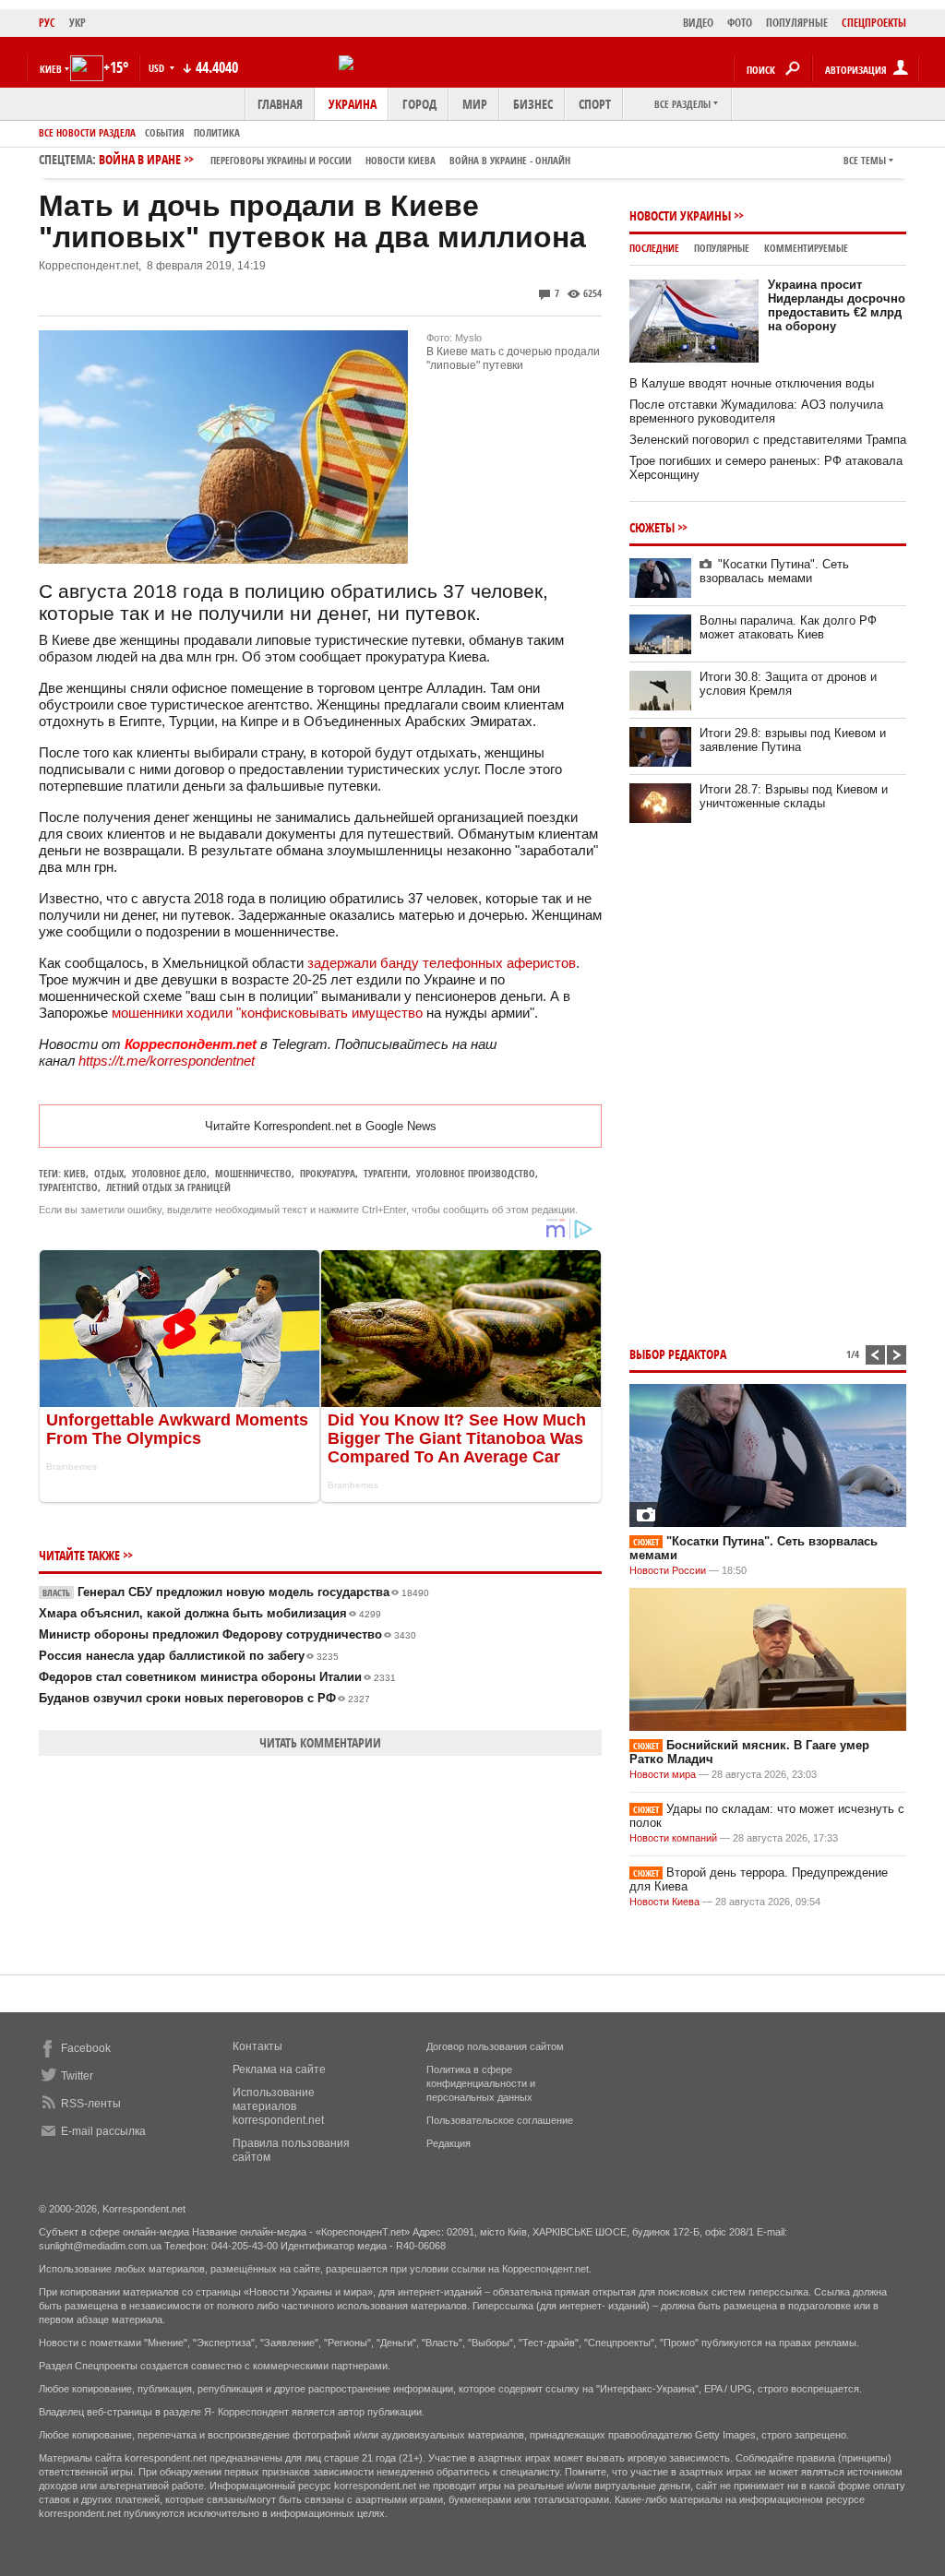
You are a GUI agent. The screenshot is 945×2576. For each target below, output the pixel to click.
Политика (217, 132)
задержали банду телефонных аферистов (442, 963)
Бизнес (533, 104)
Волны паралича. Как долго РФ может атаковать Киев (788, 627)
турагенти (386, 1173)
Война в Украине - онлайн (510, 160)
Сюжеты (652, 527)
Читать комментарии (320, 1742)
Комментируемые (806, 248)
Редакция (449, 2143)
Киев (75, 1173)
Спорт (595, 104)
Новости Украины (680, 215)
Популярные (722, 248)
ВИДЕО (698, 23)
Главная (280, 104)
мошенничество (253, 1173)
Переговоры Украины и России (281, 160)
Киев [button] (51, 69)
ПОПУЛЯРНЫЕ (797, 23)
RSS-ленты (91, 2104)
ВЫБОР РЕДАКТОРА (678, 1354)
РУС (47, 23)
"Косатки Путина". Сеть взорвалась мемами (774, 571)
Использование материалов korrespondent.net (278, 2106)
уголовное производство (476, 1173)
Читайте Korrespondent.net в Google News (321, 1126)
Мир (475, 104)
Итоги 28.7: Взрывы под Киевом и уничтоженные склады (794, 796)
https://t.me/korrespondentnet (167, 1061)
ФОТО (740, 23)
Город (419, 104)
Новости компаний (673, 1838)
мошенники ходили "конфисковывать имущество (267, 1013)
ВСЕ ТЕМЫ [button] (865, 160)
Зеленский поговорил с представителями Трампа (768, 440)
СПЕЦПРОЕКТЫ (874, 23)
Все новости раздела (87, 132)
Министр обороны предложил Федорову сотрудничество (227, 1634)
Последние (654, 248)
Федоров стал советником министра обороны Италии (217, 1677)
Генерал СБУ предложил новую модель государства (236, 1592)
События (165, 132)
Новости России (668, 1570)
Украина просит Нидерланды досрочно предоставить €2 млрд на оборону (837, 305)
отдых (109, 1173)
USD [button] (158, 68)
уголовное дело (169, 1173)
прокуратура (328, 1173)
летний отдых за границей (168, 1187)
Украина (353, 104)
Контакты (257, 2046)
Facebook (86, 2048)
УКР (78, 23)
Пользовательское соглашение (500, 2120)
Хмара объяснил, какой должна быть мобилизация (210, 1613)
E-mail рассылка (103, 2131)
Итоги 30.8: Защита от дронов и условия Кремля (788, 684)
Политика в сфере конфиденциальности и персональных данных (481, 2083)
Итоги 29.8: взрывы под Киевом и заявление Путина (793, 740)
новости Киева (401, 160)
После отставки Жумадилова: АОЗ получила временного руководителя (756, 411)
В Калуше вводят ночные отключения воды (752, 383)
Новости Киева (664, 1902)
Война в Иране (335, 159)
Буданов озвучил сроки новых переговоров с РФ (204, 1698)
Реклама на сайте (279, 2069)
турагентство (68, 1187)
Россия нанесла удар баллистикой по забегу (189, 1656)
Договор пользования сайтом (495, 2046)
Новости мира (663, 1774)
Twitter (77, 2076)
